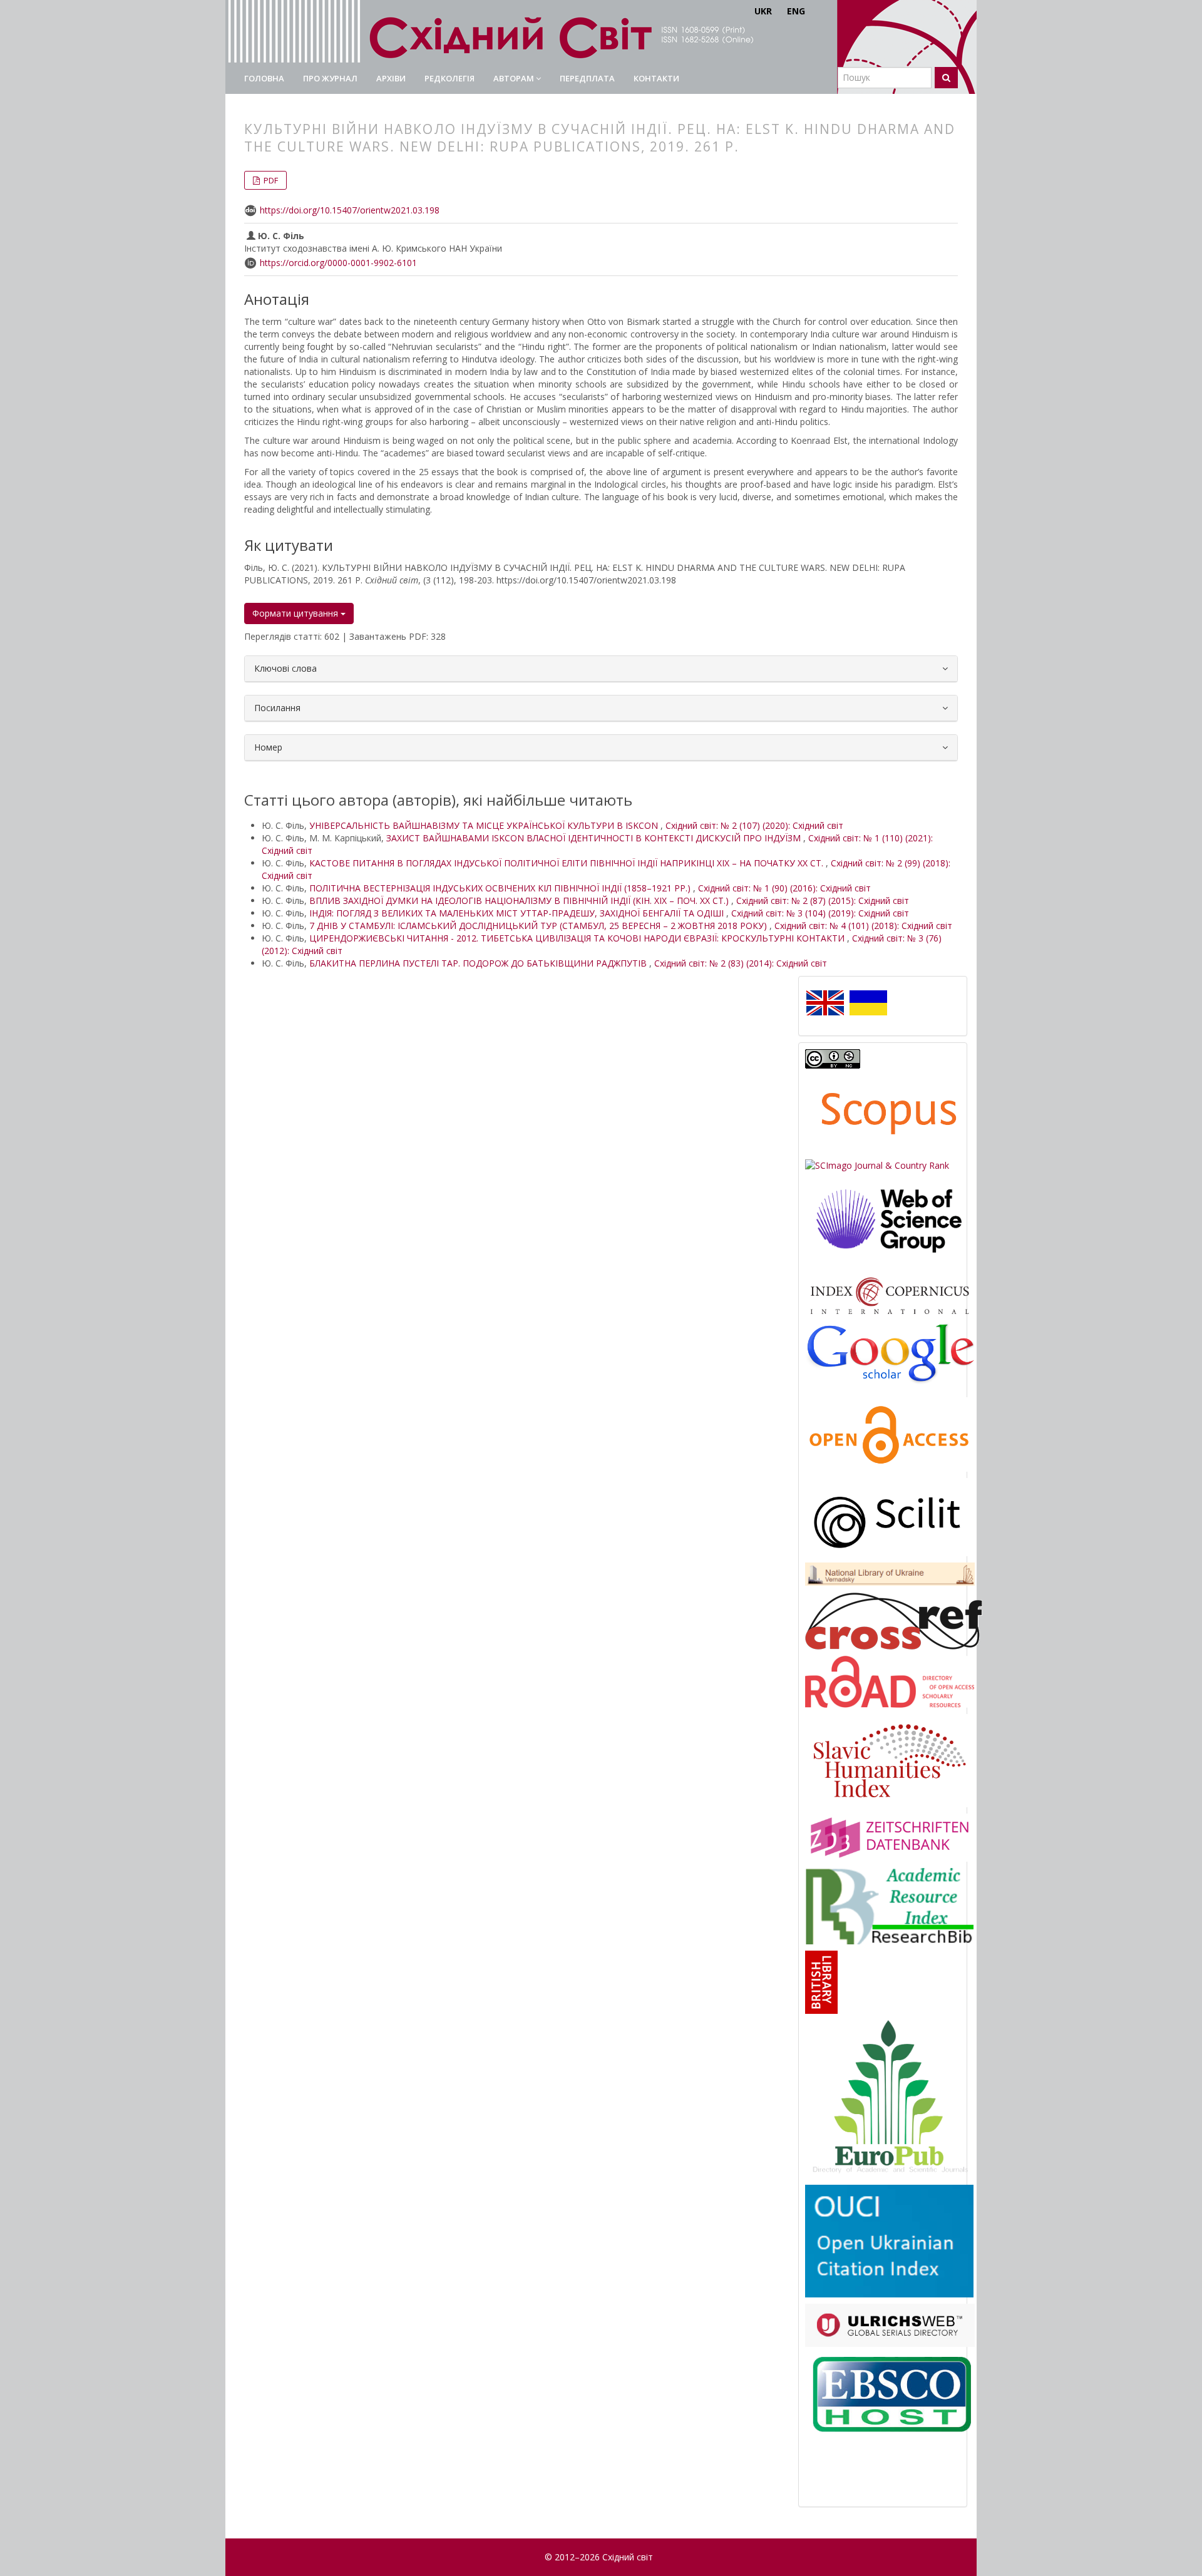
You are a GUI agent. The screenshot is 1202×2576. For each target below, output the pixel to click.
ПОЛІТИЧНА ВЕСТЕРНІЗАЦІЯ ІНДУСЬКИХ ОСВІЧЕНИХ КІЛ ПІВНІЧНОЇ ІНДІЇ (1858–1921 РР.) (501, 888)
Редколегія (449, 78)
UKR (763, 11)
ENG (796, 11)
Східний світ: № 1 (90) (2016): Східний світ (784, 888)
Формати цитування (296, 613)
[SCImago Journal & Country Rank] (877, 1165)
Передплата (587, 78)
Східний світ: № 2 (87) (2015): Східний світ (823, 901)
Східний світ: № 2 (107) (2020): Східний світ (754, 825)
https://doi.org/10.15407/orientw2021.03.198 (350, 210)
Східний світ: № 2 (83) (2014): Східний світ (741, 963)
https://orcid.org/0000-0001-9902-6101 (338, 263)
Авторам (515, 78)
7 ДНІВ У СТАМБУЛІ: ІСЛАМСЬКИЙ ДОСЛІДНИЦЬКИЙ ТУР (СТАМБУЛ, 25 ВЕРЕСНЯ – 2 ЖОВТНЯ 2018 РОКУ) (539, 926)
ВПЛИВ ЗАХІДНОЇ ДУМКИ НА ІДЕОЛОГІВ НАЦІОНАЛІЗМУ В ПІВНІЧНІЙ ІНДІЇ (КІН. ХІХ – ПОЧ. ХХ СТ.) (520, 901)
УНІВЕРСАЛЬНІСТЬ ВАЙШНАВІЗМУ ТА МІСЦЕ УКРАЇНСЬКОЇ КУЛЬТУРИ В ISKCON (485, 825)
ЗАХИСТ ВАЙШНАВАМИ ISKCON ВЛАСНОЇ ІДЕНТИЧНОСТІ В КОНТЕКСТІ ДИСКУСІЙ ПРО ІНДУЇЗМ (595, 838)
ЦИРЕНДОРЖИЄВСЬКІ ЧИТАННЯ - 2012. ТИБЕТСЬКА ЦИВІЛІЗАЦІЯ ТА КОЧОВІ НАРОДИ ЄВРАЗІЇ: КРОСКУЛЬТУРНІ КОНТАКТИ (578, 938)
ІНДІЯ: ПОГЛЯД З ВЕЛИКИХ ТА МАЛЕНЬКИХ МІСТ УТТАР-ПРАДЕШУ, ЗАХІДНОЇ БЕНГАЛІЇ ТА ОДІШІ (518, 913)
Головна (264, 78)
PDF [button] (270, 180)
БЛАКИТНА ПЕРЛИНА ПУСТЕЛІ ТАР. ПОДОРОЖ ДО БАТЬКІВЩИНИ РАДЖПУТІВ (479, 963)
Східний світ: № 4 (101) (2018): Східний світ (863, 926)
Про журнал (330, 78)
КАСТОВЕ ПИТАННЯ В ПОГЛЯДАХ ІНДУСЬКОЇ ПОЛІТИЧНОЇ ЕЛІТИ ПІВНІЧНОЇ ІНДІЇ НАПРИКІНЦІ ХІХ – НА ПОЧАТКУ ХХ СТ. (568, 863)
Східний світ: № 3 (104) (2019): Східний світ (820, 913)
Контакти (656, 78)
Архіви (391, 78)
